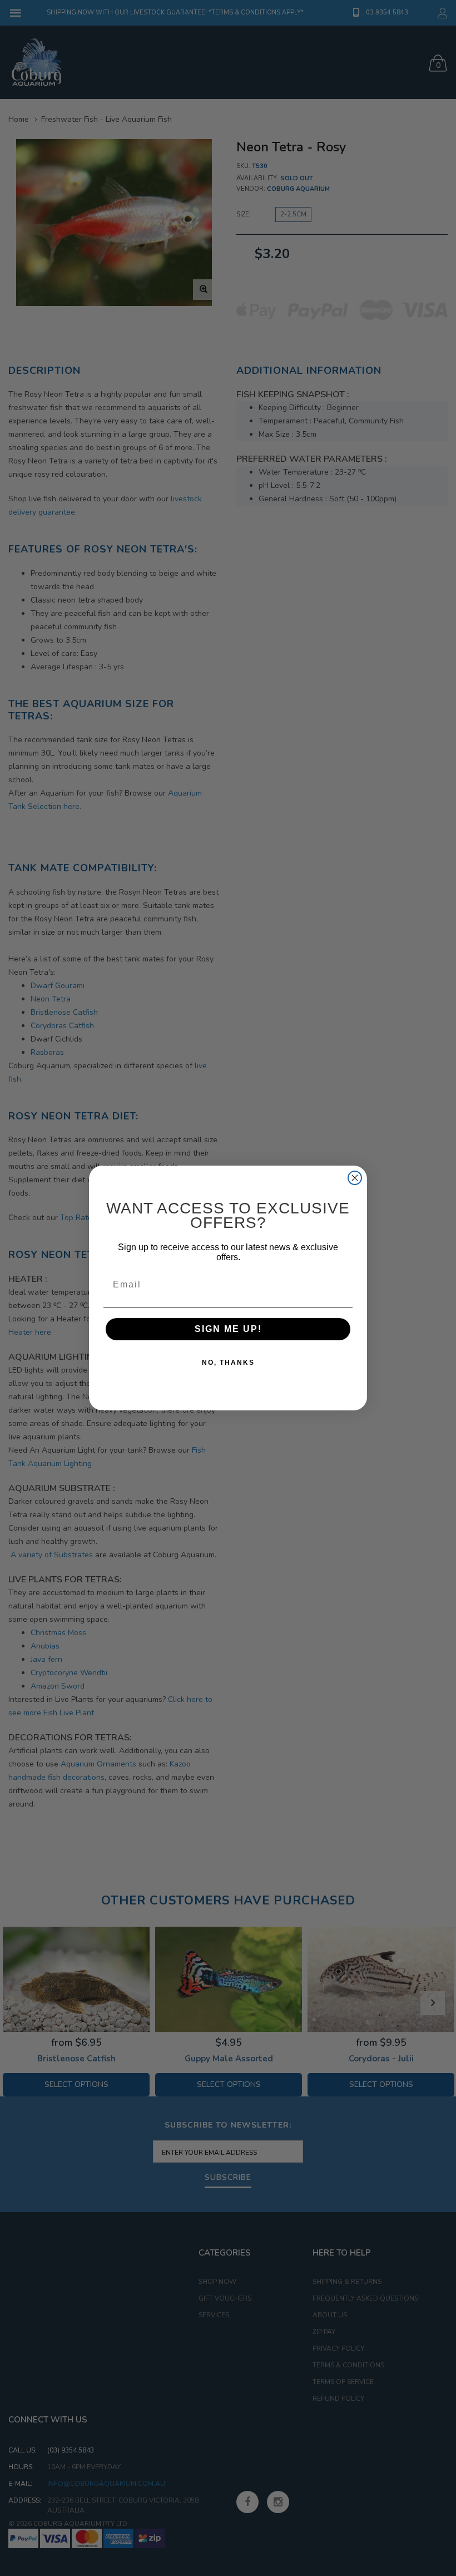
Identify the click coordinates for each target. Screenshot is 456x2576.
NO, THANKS (228, 1363)
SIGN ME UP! (228, 1329)
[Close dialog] (355, 1178)
